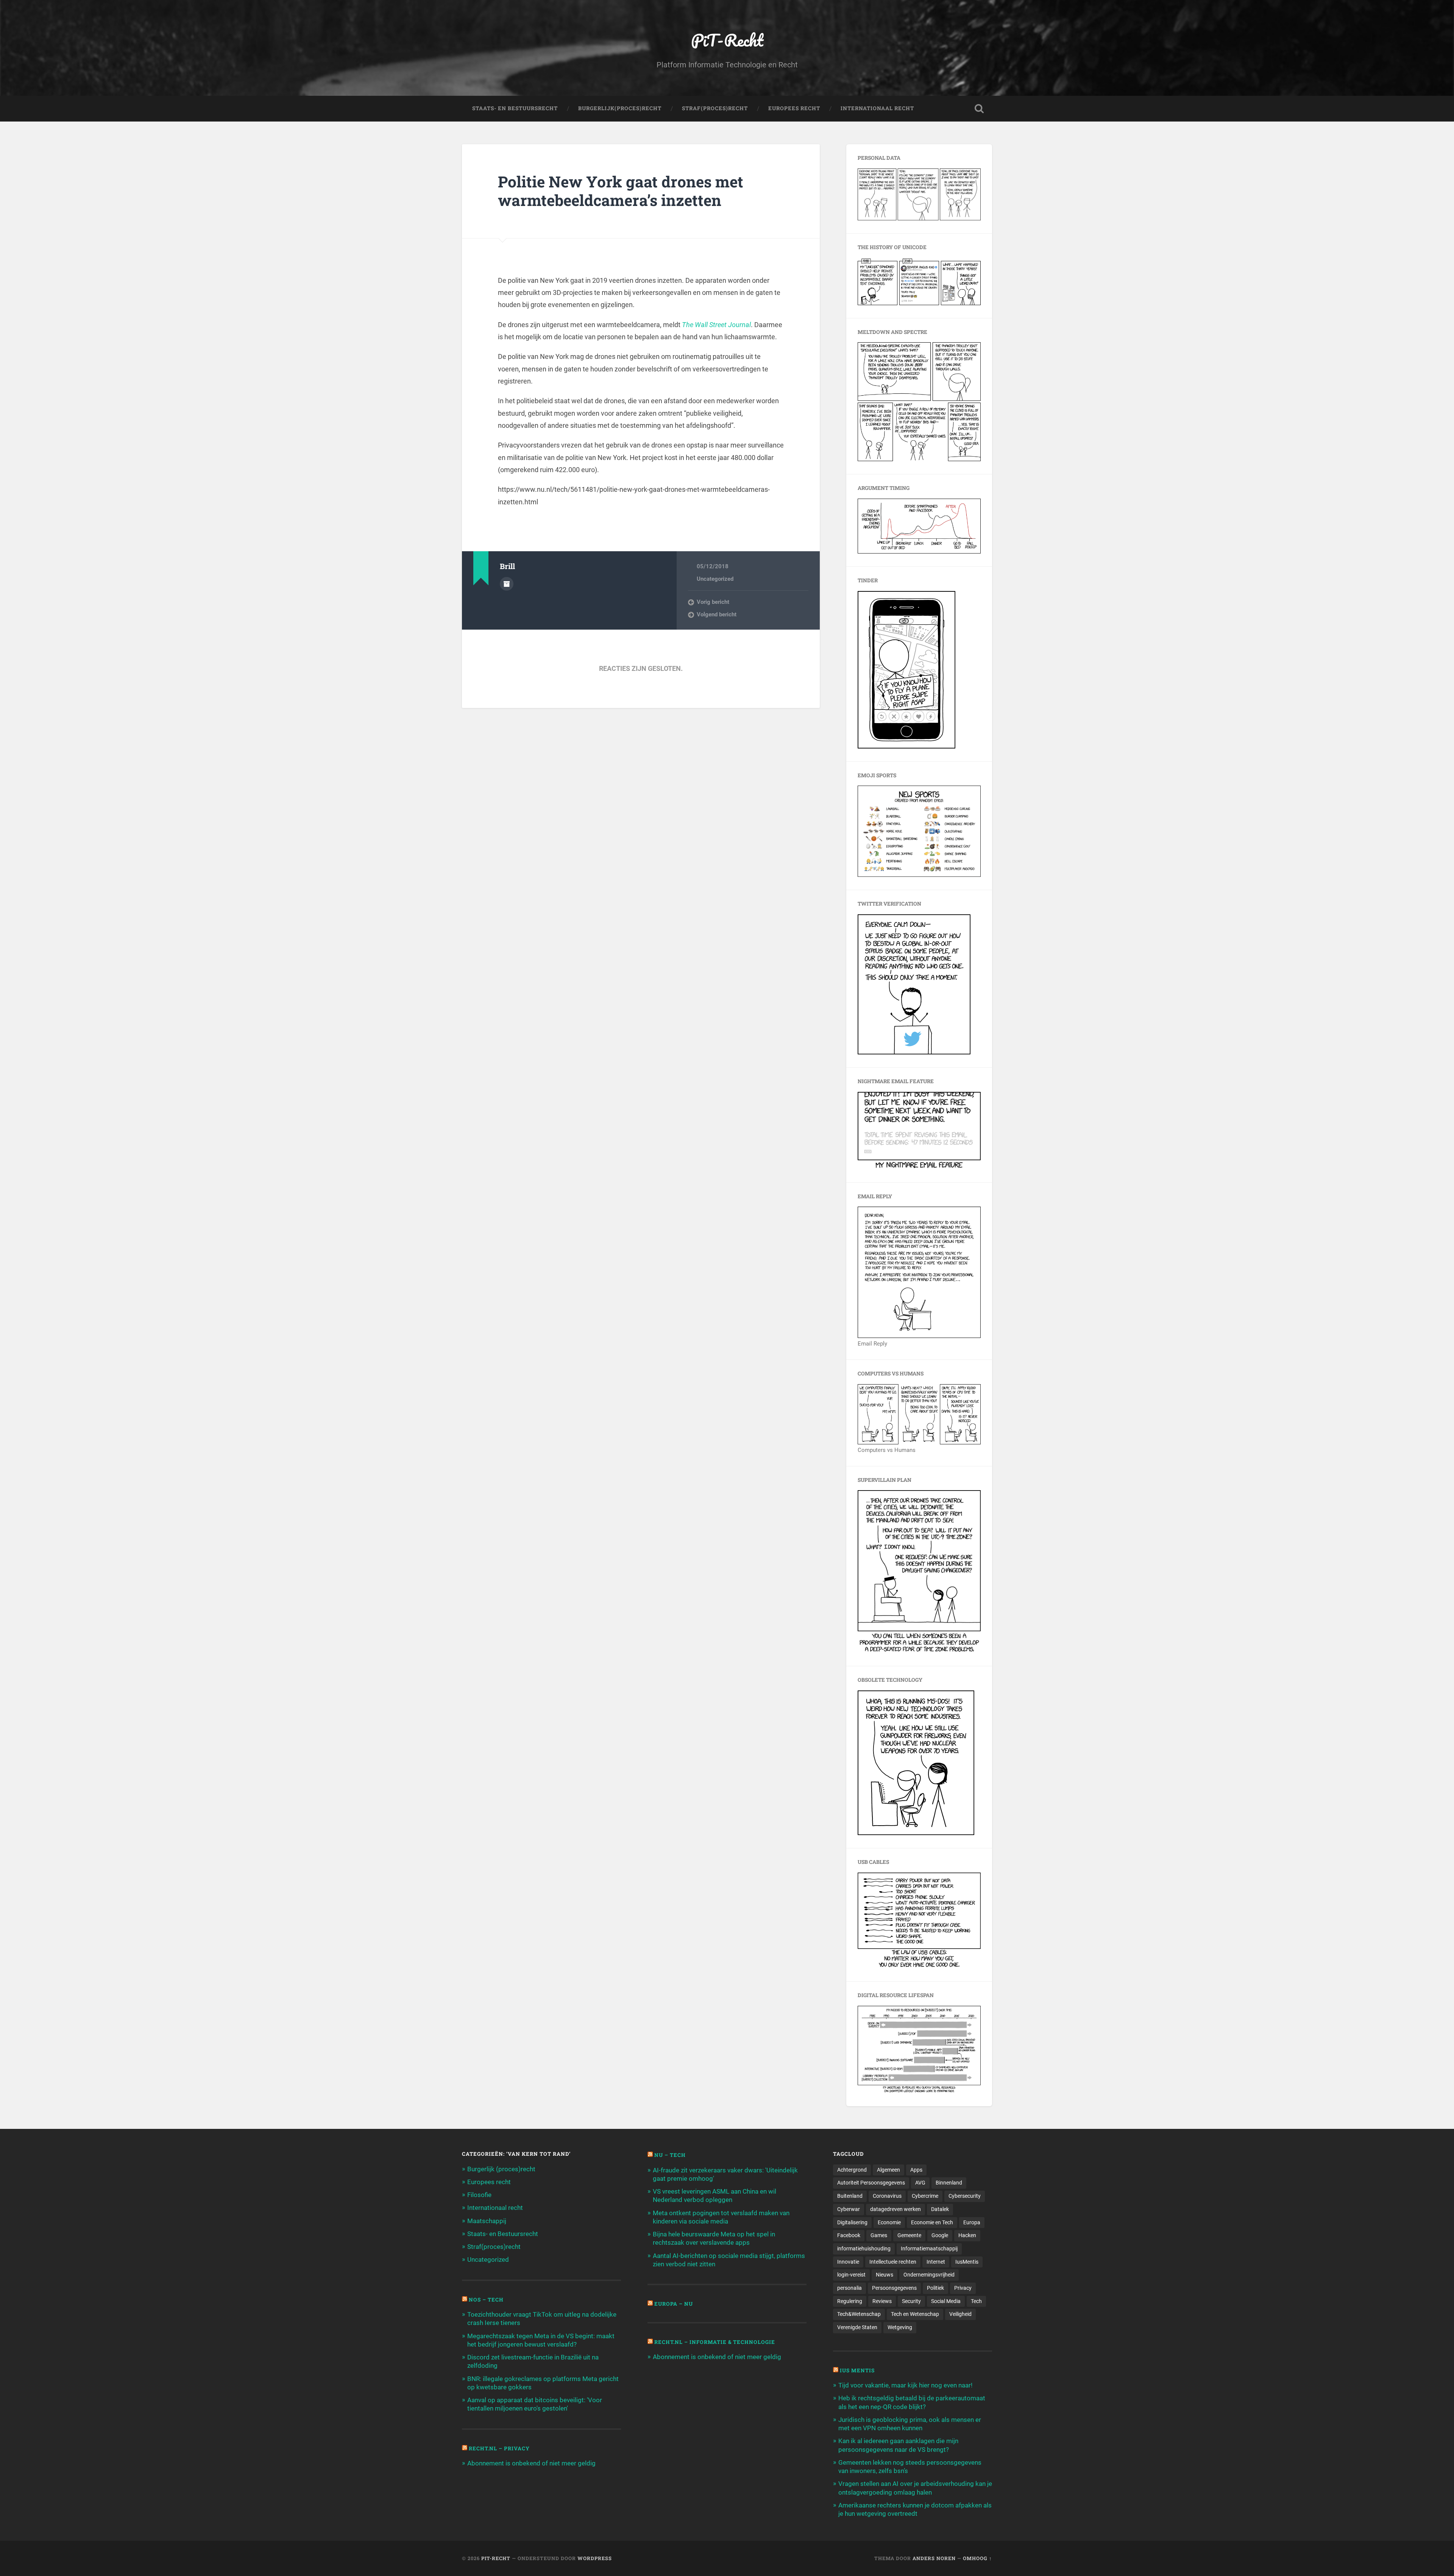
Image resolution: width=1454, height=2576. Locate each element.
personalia (849, 2288)
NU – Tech (670, 2155)
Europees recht (489, 2182)
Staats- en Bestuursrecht (515, 108)
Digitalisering (852, 2222)
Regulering (850, 2301)
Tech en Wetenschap (915, 2314)
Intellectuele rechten (893, 2262)
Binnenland (949, 2183)
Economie (889, 2222)
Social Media (946, 2301)
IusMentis (967, 2262)
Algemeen (888, 2170)
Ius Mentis (857, 2370)
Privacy (963, 2288)
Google (940, 2235)
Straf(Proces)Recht (715, 108)
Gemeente (909, 2235)
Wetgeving (900, 2327)
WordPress (595, 2558)
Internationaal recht (495, 2208)
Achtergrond (852, 2170)
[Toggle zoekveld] (979, 109)
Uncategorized (715, 579)
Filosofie (479, 2195)
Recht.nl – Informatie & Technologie (715, 2342)
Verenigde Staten (857, 2327)
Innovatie (848, 2262)
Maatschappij (487, 2221)
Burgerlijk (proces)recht (501, 2169)
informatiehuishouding (864, 2249)
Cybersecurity (965, 2196)
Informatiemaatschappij (929, 2249)
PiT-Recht (727, 40)
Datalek (940, 2209)
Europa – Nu (674, 2304)
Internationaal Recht (877, 108)
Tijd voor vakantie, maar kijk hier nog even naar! (905, 2385)
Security (911, 2301)
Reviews (882, 2301)
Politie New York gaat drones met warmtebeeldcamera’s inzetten (621, 191)
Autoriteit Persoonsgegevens (871, 2183)
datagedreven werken (895, 2209)
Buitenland (850, 2196)
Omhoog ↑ (977, 2558)
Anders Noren (934, 2558)
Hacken (967, 2235)
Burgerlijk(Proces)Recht (620, 108)
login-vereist (851, 2275)
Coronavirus (887, 2196)
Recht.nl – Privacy (499, 2448)
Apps (916, 2170)
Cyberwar (849, 2209)
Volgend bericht (717, 614)
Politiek (935, 2288)
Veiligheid (960, 2314)
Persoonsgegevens (894, 2288)
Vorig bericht (713, 602)
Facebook (849, 2235)
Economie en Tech (932, 2222)
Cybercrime (925, 2196)
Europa (972, 2222)
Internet (936, 2262)
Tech (976, 2301)
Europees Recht (794, 108)
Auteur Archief (507, 584)
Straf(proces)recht (494, 2247)
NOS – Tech (486, 2300)
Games (879, 2235)
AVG (920, 2183)
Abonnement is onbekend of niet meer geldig (531, 2463)
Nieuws (885, 2275)
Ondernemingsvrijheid (929, 2275)
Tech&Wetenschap (859, 2314)
